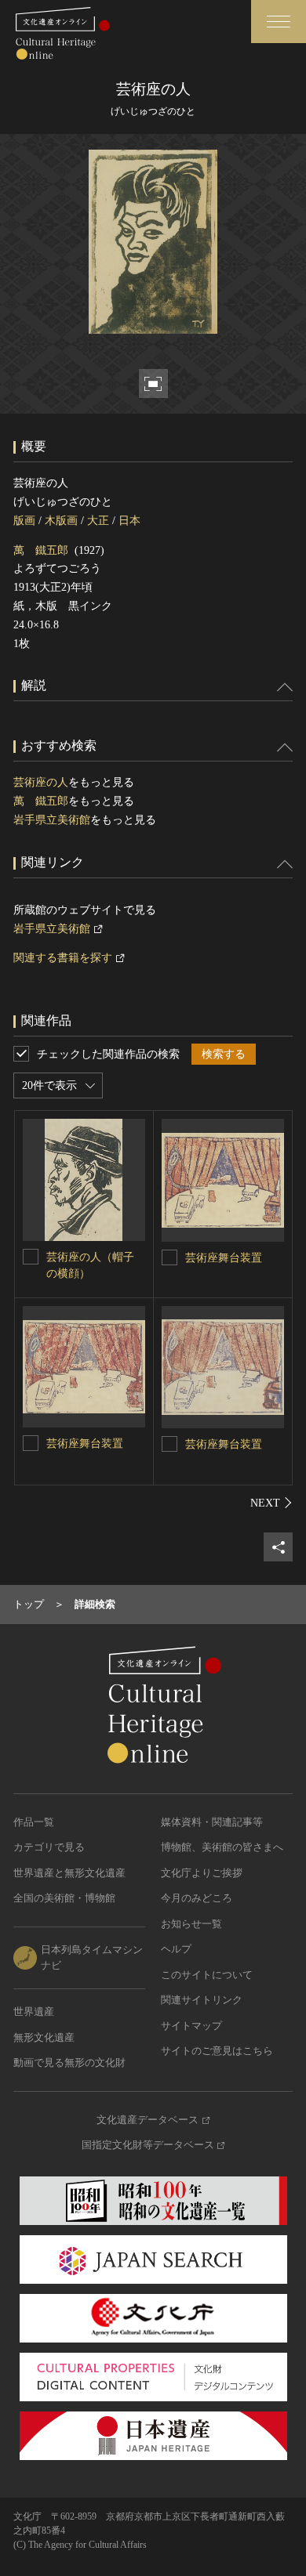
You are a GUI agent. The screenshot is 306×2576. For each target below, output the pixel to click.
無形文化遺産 (44, 2037)
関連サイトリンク (202, 2000)
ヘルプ (176, 1949)
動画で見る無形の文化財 (69, 2062)
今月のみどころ (197, 1898)
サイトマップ (191, 2026)
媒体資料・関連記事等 (212, 1822)
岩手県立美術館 (52, 820)
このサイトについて (207, 1975)
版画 (24, 521)
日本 (129, 521)
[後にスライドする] (271, 1503)
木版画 (61, 521)
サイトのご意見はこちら (217, 2051)
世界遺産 (34, 2012)
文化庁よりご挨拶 (202, 1873)
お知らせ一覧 (191, 1924)
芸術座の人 (41, 782)
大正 (98, 521)
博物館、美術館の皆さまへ (222, 1847)
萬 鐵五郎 (41, 550)
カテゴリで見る (49, 1847)
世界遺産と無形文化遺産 (69, 1873)
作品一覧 (34, 1822)
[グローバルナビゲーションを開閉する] (279, 22)
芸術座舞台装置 (224, 1258)
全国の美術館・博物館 (64, 1898)
